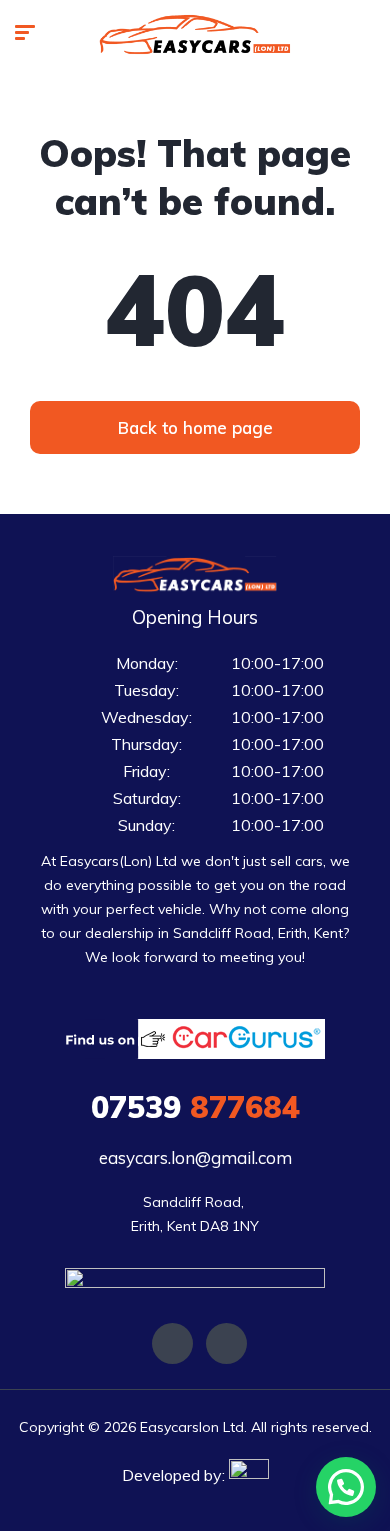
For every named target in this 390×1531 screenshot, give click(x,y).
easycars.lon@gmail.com (195, 1157)
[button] (195, 427)
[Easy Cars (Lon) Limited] (195, 35)
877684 (195, 1107)
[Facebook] (172, 1343)
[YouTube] (226, 1343)
